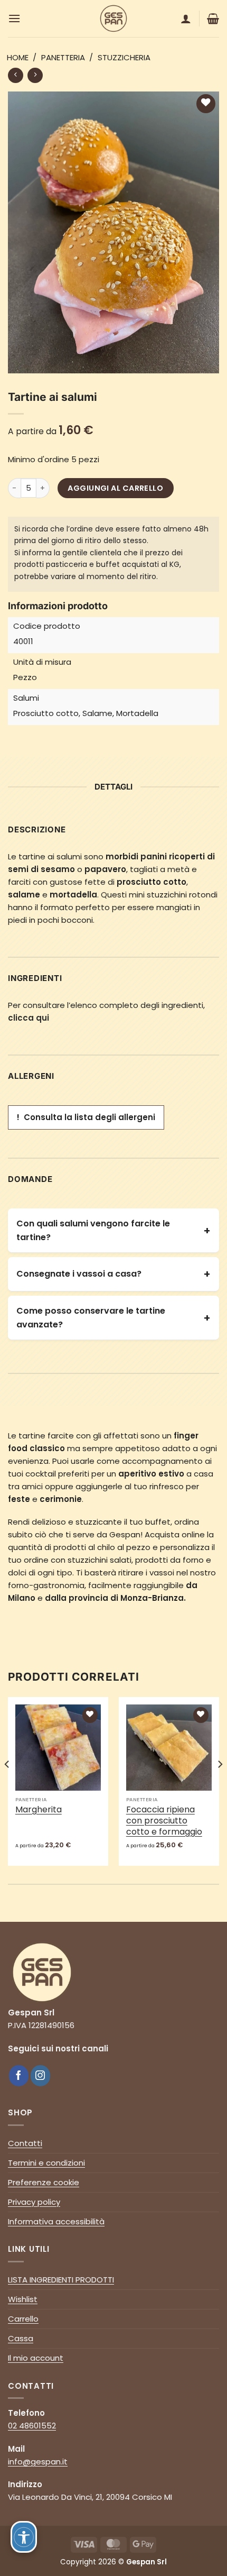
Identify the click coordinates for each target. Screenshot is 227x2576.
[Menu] (14, 18)
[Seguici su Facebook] (19, 2076)
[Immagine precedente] (7, 1785)
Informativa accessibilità (56, 2221)
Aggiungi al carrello (115, 488)
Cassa (21, 2338)
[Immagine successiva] (220, 1785)
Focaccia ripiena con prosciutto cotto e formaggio (164, 1821)
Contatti (25, 2143)
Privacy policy (34, 2202)
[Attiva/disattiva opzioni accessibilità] (24, 2537)
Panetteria (63, 57)
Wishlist (23, 2299)
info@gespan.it (38, 2462)
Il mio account (36, 2358)
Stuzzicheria (124, 57)
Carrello (23, 2319)
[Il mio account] (186, 19)
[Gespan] (113, 19)
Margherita (39, 1810)
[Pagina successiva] (16, 75)
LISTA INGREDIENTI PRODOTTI (61, 2280)
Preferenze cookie (44, 2182)
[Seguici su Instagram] (41, 2076)
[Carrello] (213, 19)
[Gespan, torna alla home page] (42, 1972)
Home (18, 57)
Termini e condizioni (46, 2163)
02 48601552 (32, 2426)
